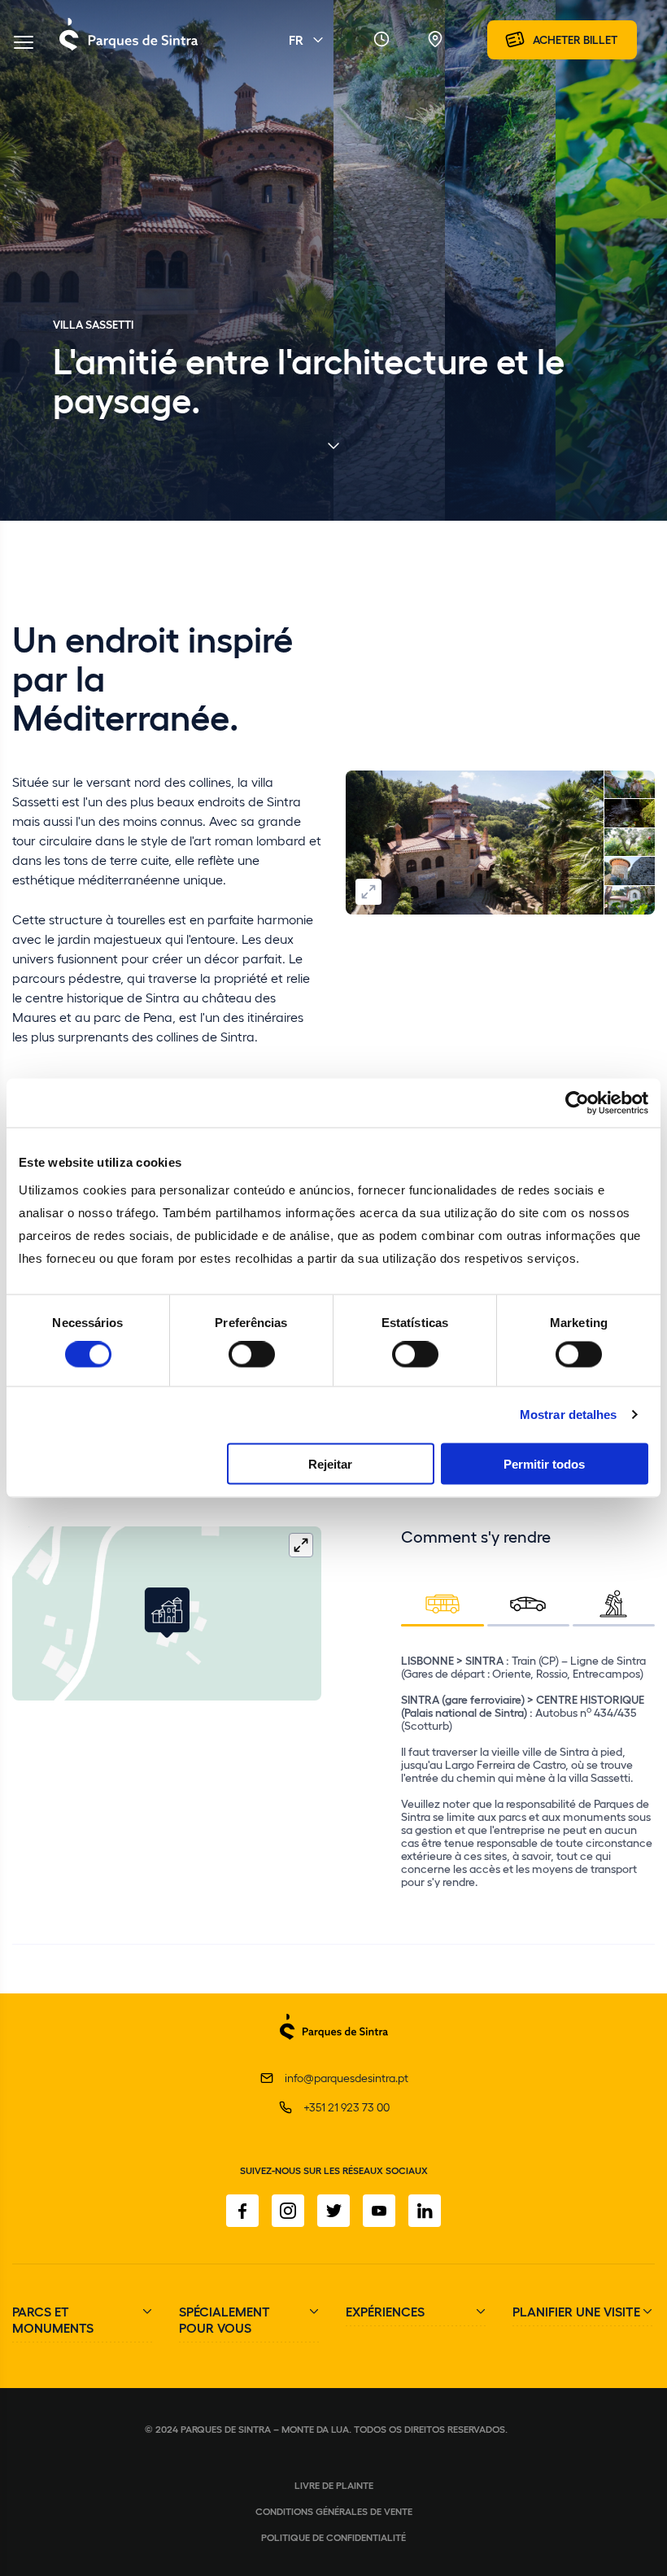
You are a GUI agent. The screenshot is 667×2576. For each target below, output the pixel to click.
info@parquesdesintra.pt (347, 2078)
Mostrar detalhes (569, 1415)
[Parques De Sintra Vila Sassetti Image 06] (630, 901)
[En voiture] (528, 1603)
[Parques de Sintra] (129, 50)
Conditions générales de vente (334, 2511)
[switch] (252, 1355)
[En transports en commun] (442, 1603)
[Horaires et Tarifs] (381, 40)
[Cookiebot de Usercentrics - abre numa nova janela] (577, 1103)
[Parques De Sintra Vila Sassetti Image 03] (630, 843)
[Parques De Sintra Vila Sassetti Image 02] (630, 785)
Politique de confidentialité (333, 2537)
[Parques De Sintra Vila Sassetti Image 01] (475, 843)
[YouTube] (379, 2211)
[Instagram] (288, 2211)
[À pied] (614, 1603)
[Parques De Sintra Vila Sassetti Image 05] (630, 871)
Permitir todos (544, 1463)
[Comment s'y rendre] (435, 40)
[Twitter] (333, 2211)
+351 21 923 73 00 (347, 2107)
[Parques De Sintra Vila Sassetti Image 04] (630, 814)
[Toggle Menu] (24, 44)
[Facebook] (242, 2211)
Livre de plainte (334, 2485)
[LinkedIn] (425, 2211)
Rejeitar (330, 1463)
